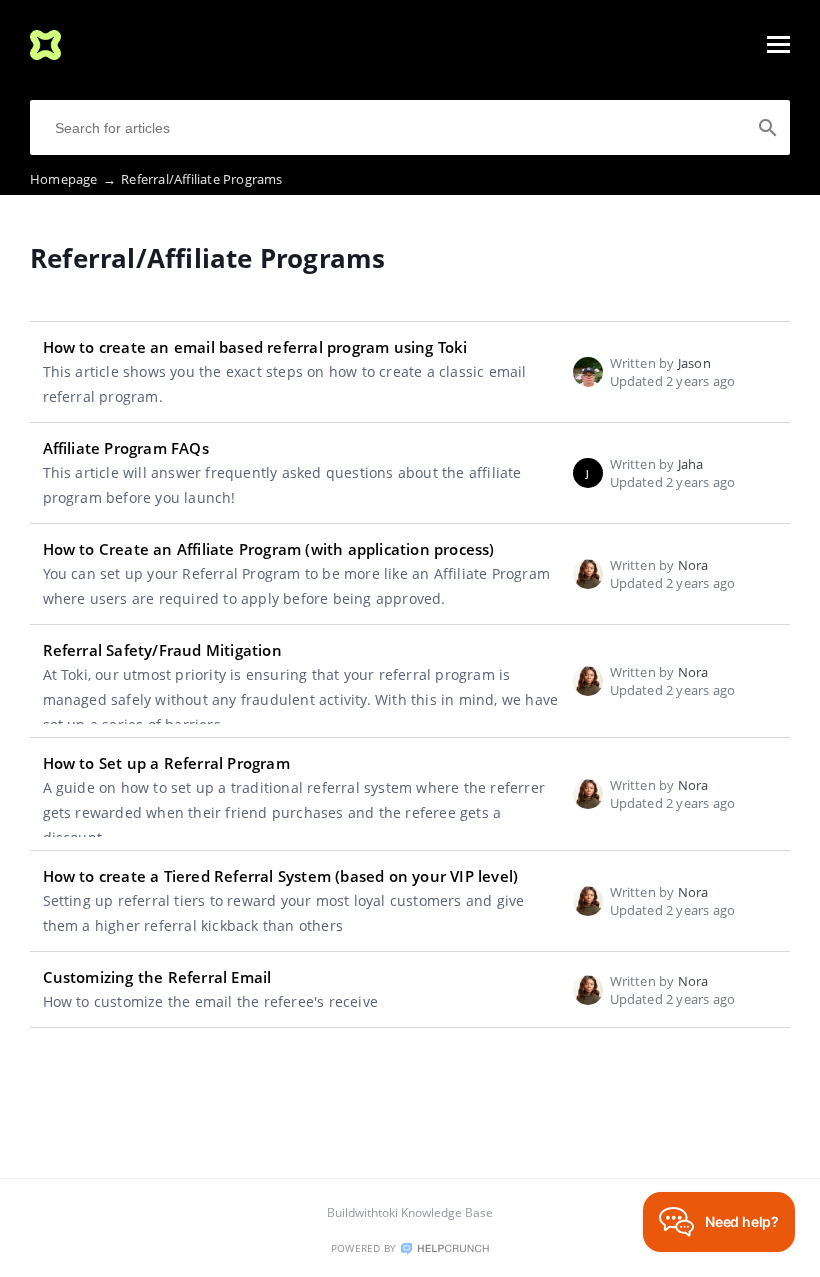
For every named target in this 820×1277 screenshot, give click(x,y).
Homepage (73, 179)
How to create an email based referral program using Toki (255, 347)
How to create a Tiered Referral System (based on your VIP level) (281, 876)
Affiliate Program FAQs (126, 448)
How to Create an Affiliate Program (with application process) (269, 549)
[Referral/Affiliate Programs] (45, 54)
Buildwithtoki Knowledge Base (410, 1212)
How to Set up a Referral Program (166, 763)
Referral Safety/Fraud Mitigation (162, 650)
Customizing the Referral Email (157, 977)
